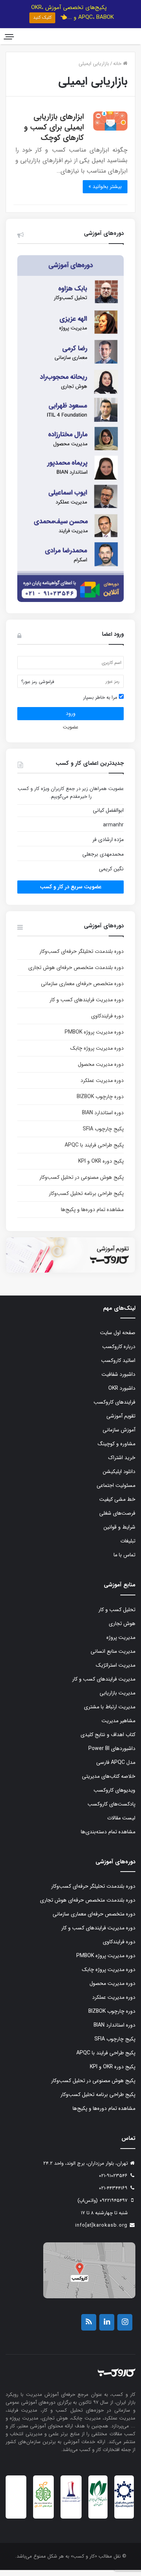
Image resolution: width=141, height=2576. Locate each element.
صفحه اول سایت (118, 1339)
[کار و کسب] (109, 39)
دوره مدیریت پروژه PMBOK (94, 1038)
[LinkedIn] (107, 2328)
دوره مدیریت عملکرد (102, 1086)
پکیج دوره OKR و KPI (101, 1167)
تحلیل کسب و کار (117, 1616)
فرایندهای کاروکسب (114, 1408)
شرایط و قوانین (119, 1533)
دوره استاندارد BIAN (103, 1119)
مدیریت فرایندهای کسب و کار (104, 1685)
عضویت (70, 733)
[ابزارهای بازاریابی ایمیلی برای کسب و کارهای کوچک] (110, 127)
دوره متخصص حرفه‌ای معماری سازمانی (82, 990)
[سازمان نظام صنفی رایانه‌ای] (98, 2512)
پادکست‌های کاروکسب (111, 1810)
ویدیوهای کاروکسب (114, 1796)
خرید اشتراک (122, 1464)
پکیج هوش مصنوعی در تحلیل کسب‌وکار (82, 1183)
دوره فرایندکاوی (107, 1022)
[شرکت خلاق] (43, 2514)
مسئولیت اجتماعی (116, 1492)
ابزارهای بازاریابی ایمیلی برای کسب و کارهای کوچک (54, 133)
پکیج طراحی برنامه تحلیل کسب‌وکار (86, 1199)
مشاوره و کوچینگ (117, 1450)
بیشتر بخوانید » (105, 193)
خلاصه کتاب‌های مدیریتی (109, 1782)
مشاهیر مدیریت (118, 1727)
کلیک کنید (42, 17)
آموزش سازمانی (119, 1436)
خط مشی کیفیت (117, 1506)
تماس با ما (124, 1561)
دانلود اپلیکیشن (119, 1478)
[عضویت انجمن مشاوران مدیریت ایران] (124, 2513)
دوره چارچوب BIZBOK (100, 1103)
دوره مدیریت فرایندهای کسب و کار (87, 1006)
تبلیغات (128, 1547)
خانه (118, 70)
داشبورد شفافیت (118, 1381)
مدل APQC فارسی (116, 1768)
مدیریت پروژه (121, 1643)
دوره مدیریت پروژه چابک (97, 1054)
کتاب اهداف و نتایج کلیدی (108, 1741)
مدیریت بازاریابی (117, 1699)
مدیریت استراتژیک (116, 1671)
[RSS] (89, 2328)
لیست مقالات (121, 1824)
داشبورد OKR (122, 1395)
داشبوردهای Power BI (112, 1754)
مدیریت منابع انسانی (113, 1657)
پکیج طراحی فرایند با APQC (94, 1151)
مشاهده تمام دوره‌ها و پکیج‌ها (92, 1216)
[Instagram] (125, 2328)
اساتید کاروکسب (118, 1367)
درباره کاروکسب (119, 1353)
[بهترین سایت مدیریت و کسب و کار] (71, 2507)
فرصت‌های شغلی (117, 1520)
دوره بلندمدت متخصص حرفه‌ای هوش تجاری (76, 974)
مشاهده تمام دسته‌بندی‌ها (108, 1838)
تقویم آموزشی (121, 1422)
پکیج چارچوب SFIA (103, 1135)
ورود (71, 719)
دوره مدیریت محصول (101, 1070)
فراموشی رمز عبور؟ (38, 688)
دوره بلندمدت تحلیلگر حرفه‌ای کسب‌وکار (82, 957)
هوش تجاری (122, 1630)
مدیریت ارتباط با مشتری (110, 1713)
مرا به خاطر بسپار (101, 703)
